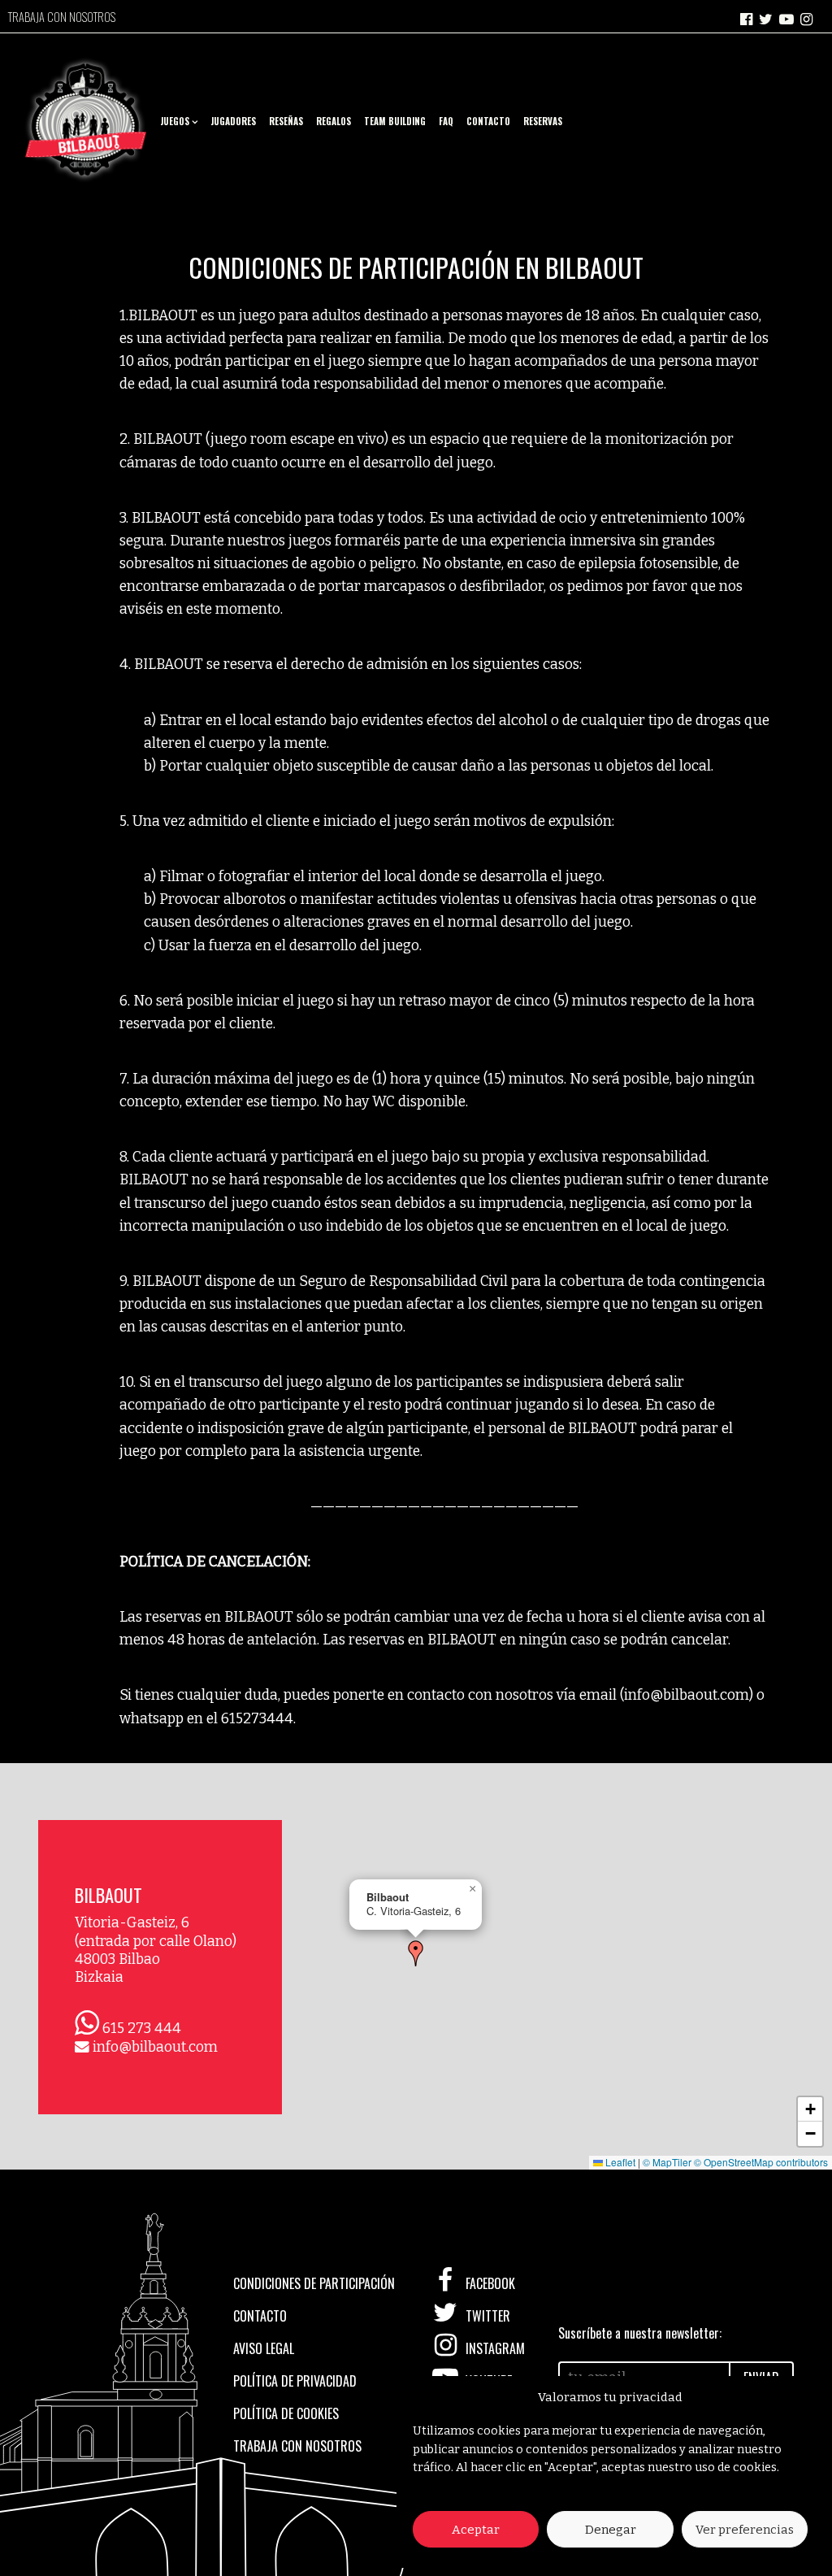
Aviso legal (264, 2348)
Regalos (334, 121)
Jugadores (233, 121)
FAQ (446, 121)
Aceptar (476, 2530)
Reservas (543, 121)
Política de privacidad (295, 2381)
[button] (416, 1953)
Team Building (395, 121)
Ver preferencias (745, 2530)
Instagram (494, 2348)
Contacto (488, 121)
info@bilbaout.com (155, 2047)
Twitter (486, 2316)
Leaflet (619, 2162)
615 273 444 (142, 2029)
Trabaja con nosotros (62, 17)
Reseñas (286, 121)
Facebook (489, 2283)
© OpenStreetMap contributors (761, 2162)
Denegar (611, 2530)
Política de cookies (286, 2413)
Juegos (175, 121)
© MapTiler (667, 2162)
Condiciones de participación (314, 2283)
